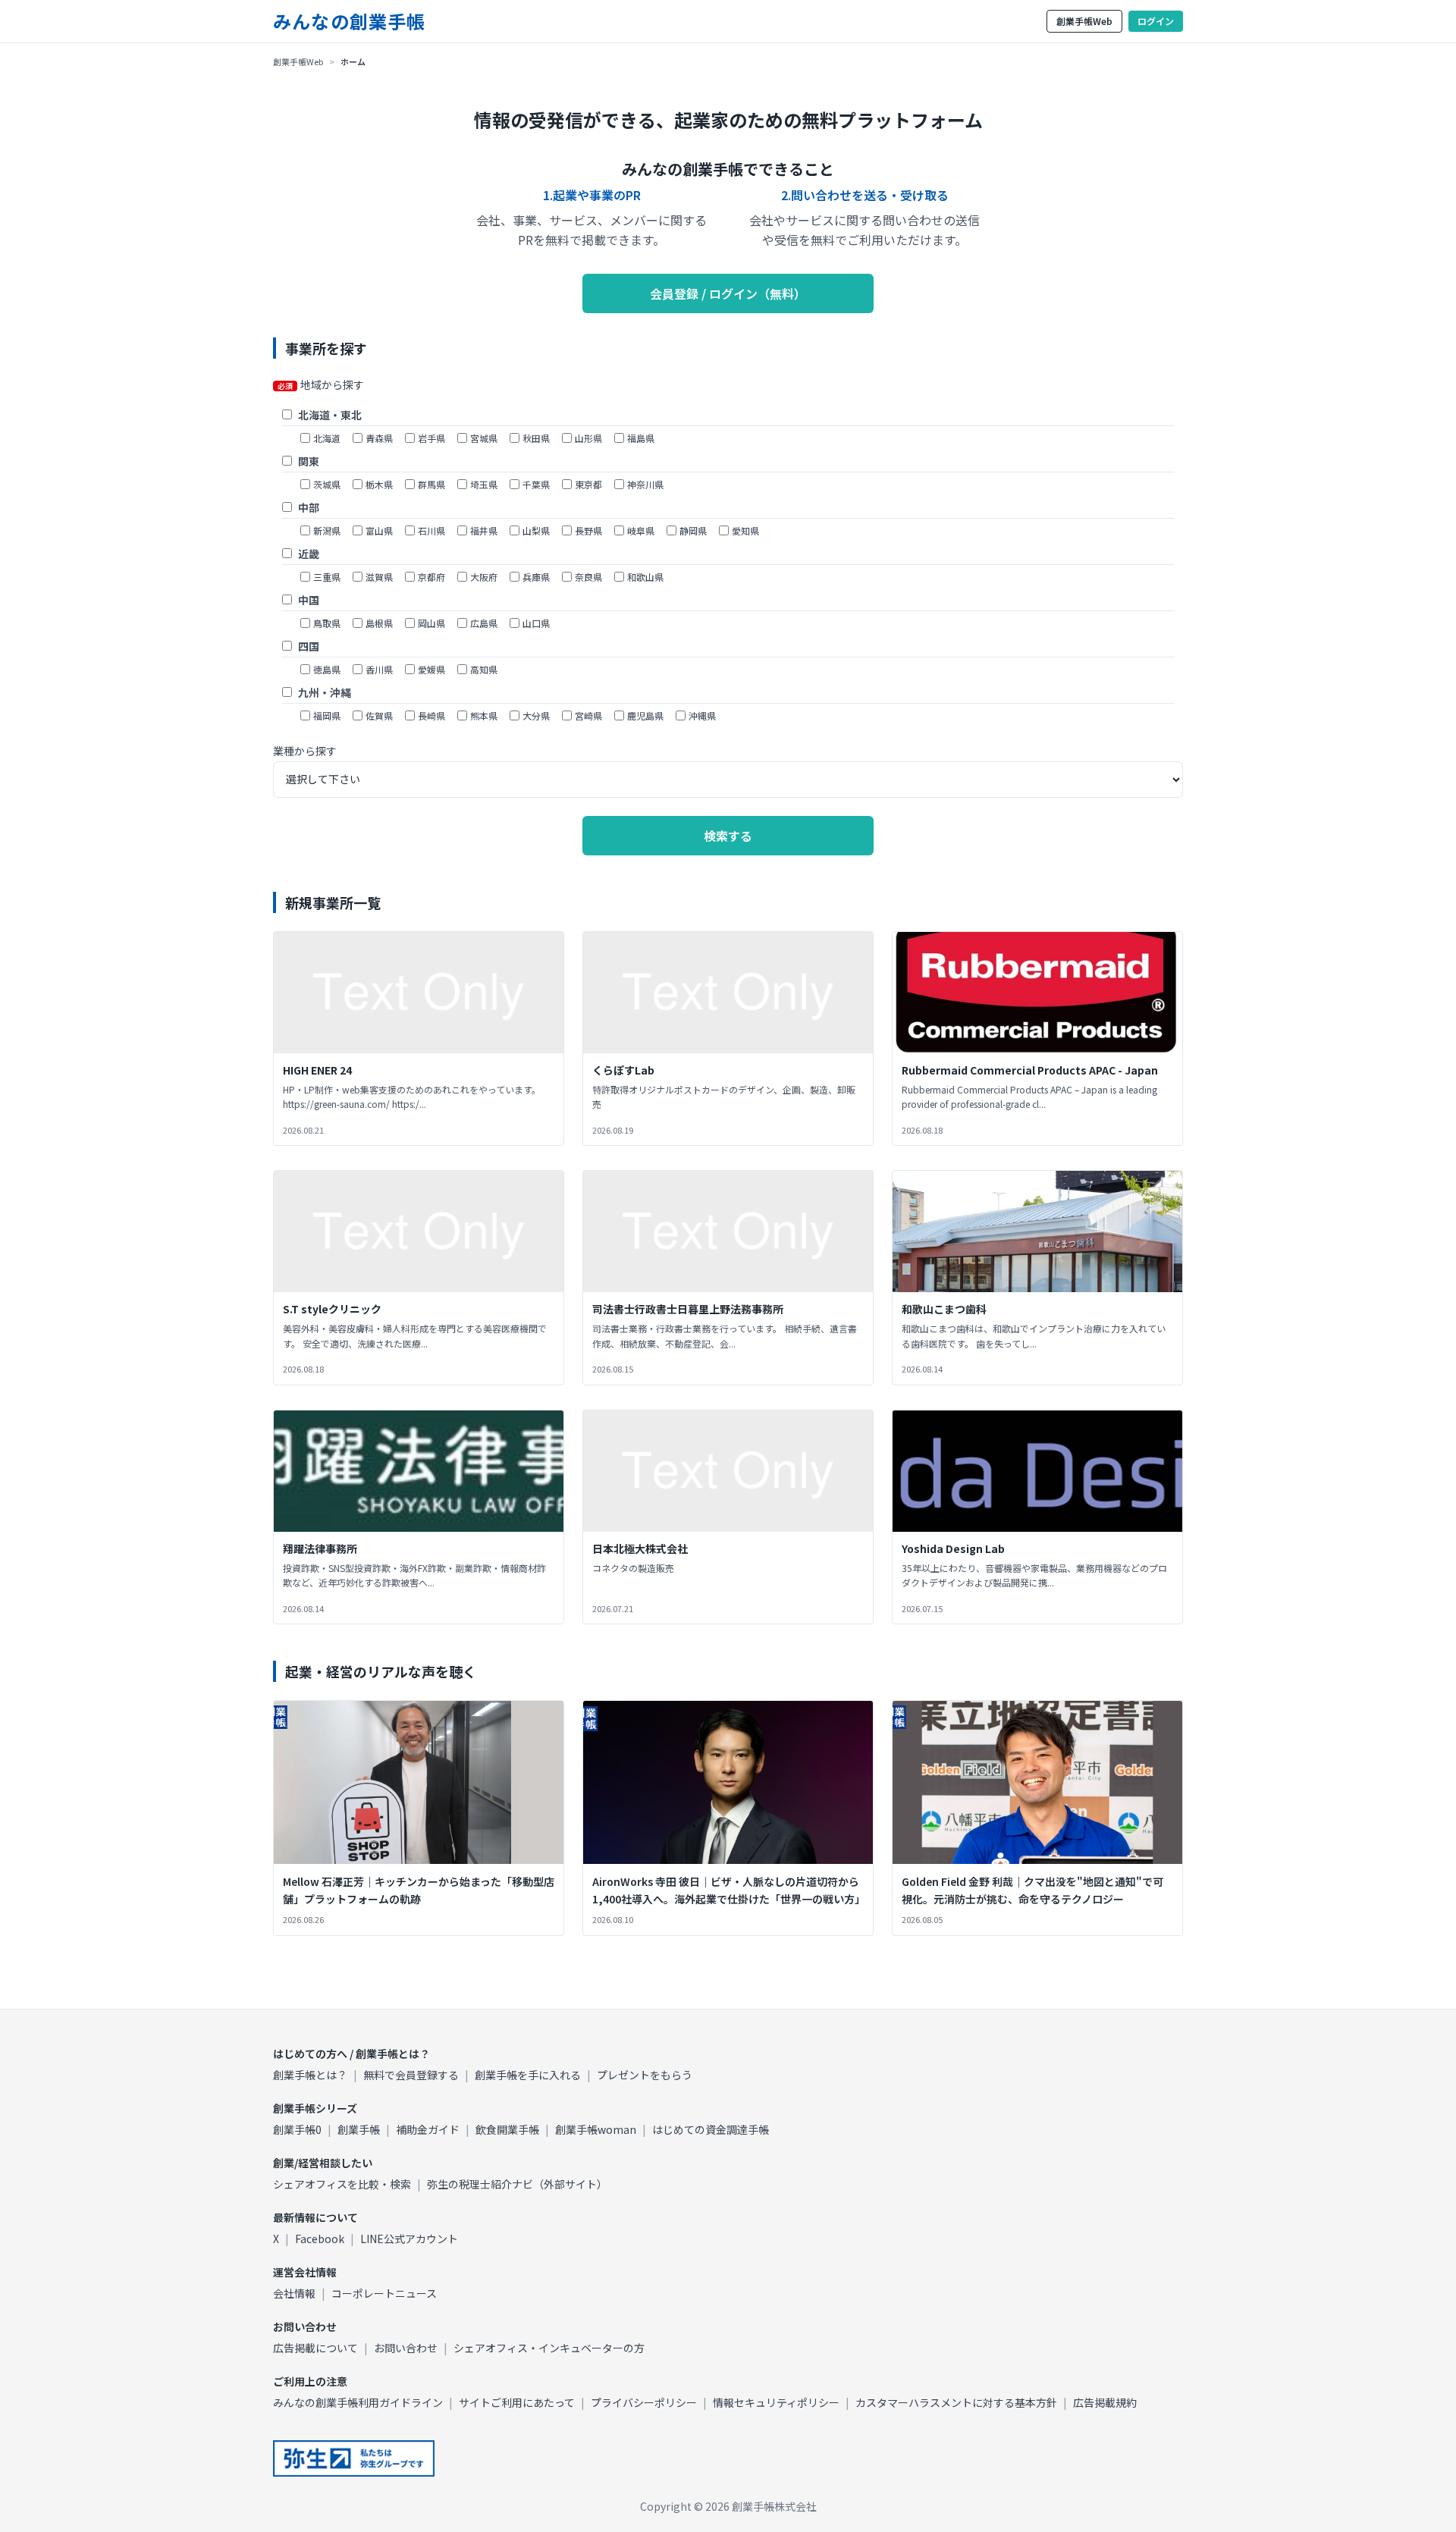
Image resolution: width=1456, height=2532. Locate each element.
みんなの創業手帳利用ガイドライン (358, 2402)
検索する (728, 836)
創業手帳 (359, 2129)
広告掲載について (315, 2348)
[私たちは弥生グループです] (354, 2458)
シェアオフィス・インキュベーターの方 (549, 2348)
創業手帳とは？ (310, 2075)
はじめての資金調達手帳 (711, 2129)
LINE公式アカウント (409, 2239)
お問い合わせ (406, 2348)
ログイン (1156, 21)
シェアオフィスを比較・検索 (342, 2184)
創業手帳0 (297, 2129)
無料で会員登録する (411, 2075)
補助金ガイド (428, 2129)
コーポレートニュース (384, 2293)
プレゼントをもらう (645, 2075)
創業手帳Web (1084, 21)
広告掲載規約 (1105, 2402)
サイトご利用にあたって (517, 2402)
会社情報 (294, 2293)
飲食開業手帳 (507, 2129)
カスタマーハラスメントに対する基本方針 (956, 2402)
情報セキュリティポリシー (776, 2402)
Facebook (320, 2239)
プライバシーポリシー (644, 2402)
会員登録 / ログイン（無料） (728, 293)
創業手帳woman (596, 2129)
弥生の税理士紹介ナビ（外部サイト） (517, 2184)
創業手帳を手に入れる (528, 2075)
